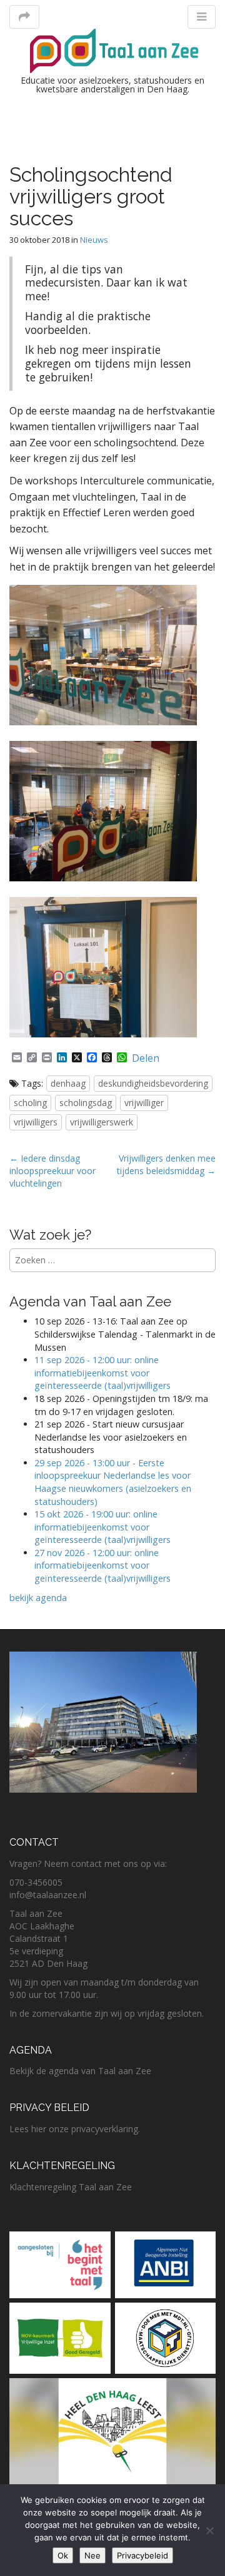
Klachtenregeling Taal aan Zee (71, 2187)
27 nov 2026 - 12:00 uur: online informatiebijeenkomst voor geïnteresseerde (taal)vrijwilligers (104, 1565)
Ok (63, 2555)
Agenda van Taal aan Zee (90, 1301)
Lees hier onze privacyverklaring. (75, 2129)
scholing (30, 1103)
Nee (92, 2555)
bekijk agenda (38, 1598)
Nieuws (94, 240)
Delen (146, 1058)
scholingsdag (86, 1103)
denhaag (68, 1083)
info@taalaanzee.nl (48, 1895)
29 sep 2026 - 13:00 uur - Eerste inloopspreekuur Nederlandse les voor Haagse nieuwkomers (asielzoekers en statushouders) (113, 1482)
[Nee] (209, 2530)
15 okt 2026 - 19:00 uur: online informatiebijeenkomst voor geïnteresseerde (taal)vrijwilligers (102, 1527)
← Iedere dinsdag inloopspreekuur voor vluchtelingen (52, 1171)
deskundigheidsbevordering (153, 1083)
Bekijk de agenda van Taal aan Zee (80, 2071)
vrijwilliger (144, 1103)
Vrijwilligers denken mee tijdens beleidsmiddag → (166, 1164)
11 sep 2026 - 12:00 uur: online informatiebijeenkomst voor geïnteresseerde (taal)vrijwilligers (102, 1373)
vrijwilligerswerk (102, 1122)
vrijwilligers (36, 1122)
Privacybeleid (142, 2555)
